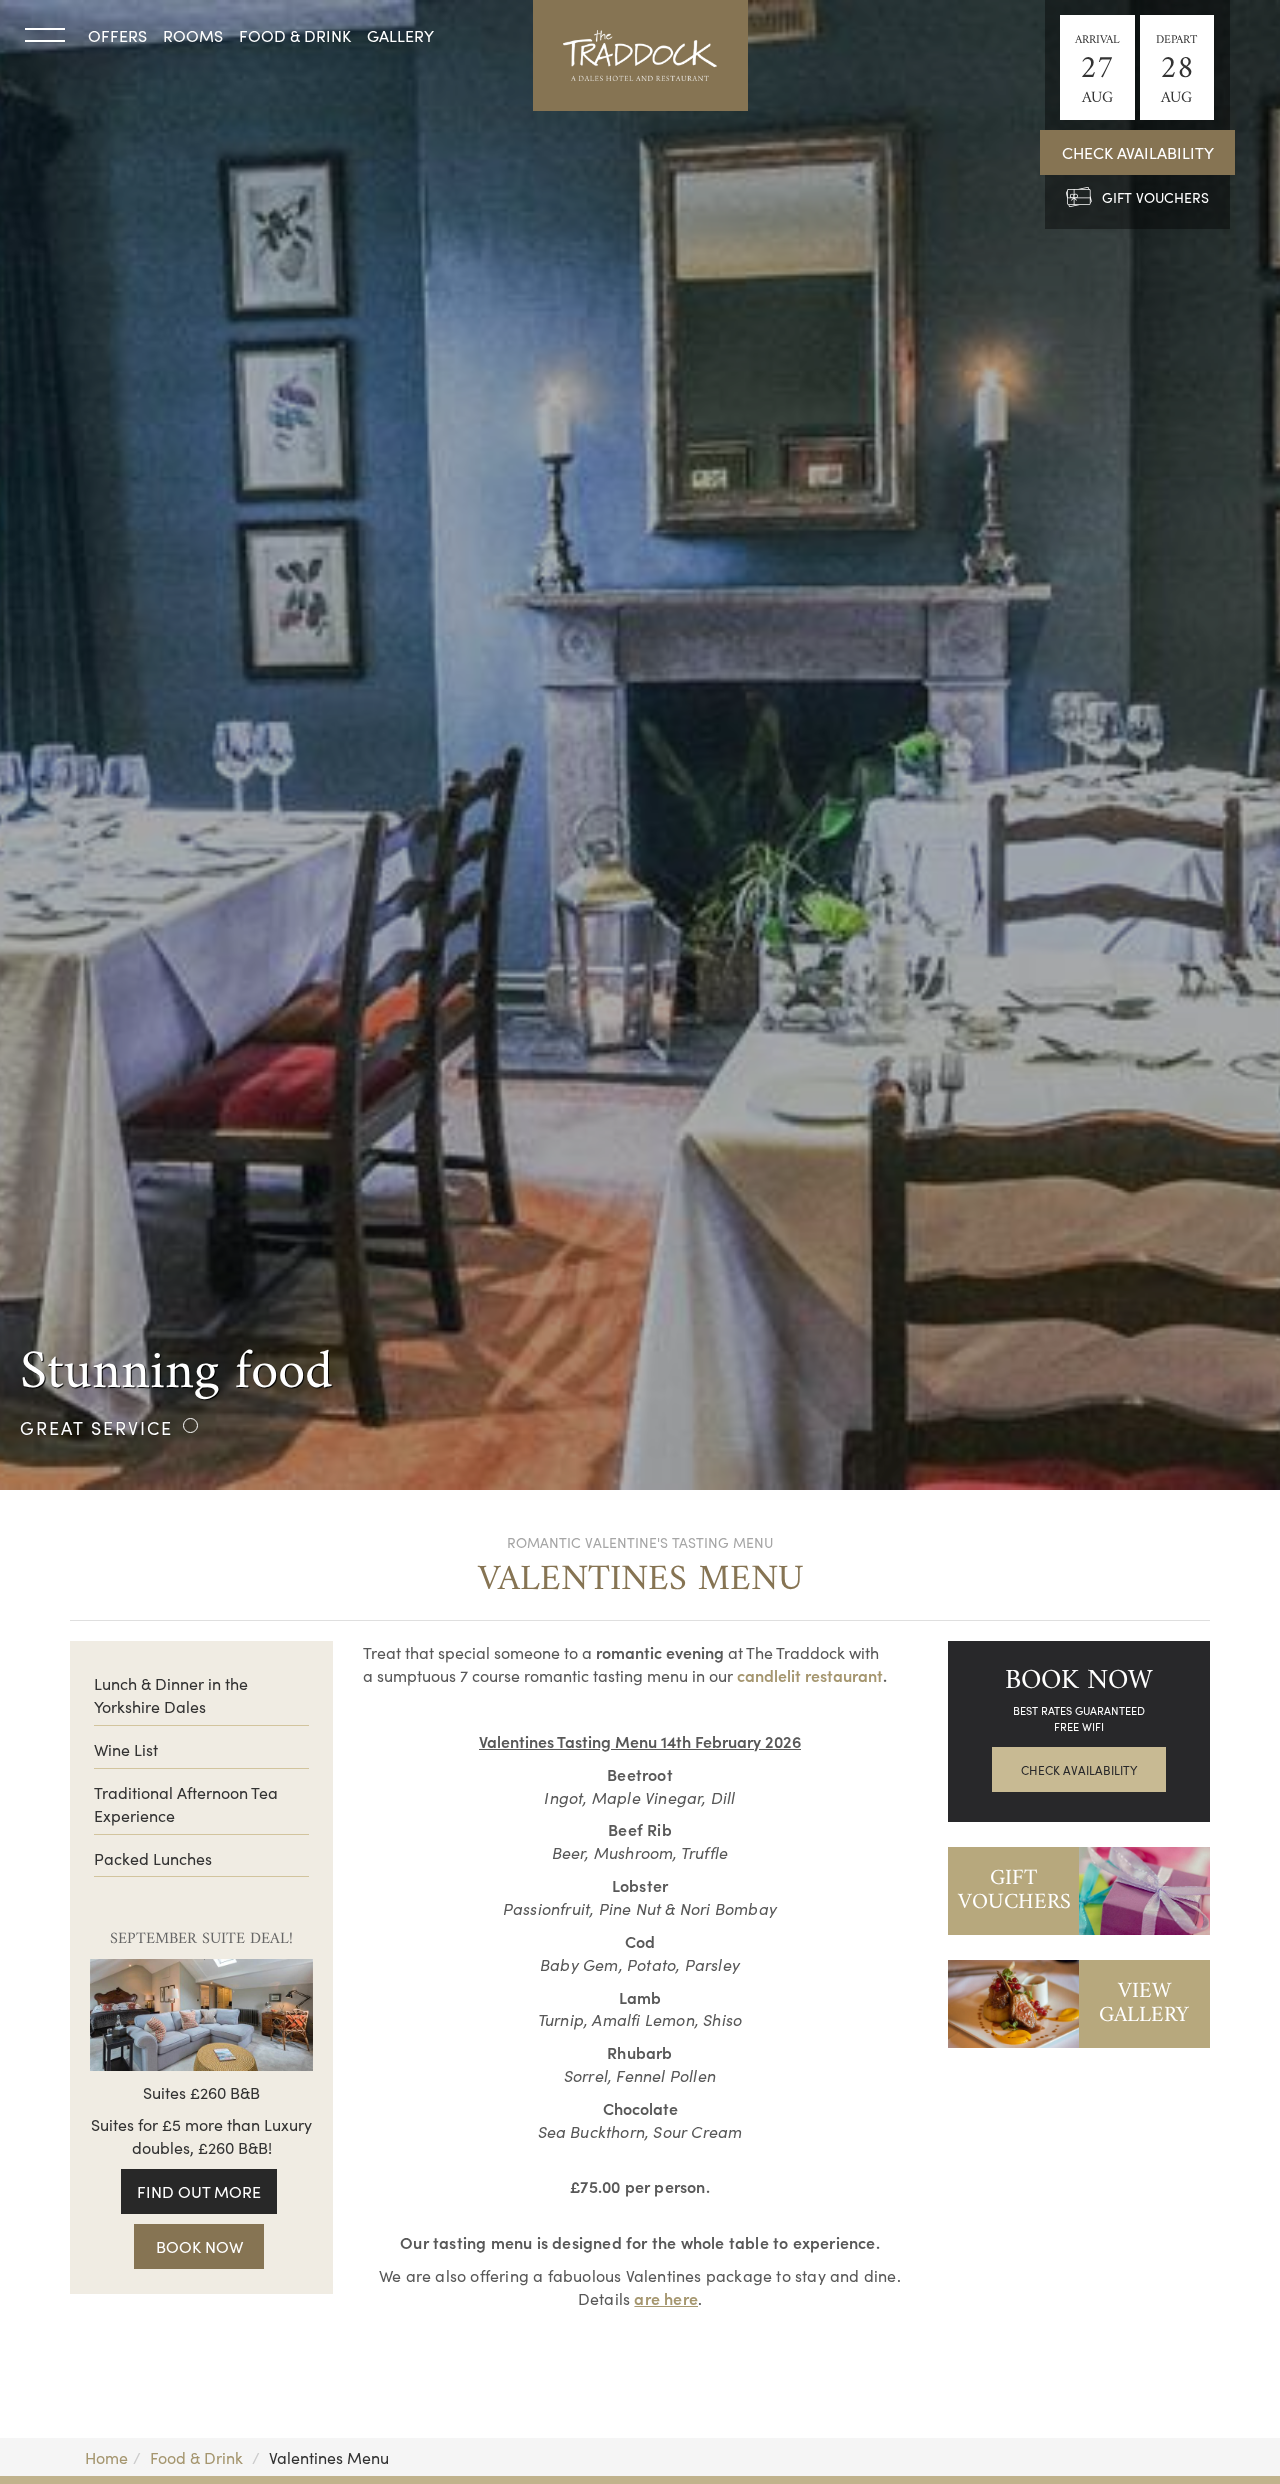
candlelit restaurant (810, 1675)
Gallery (400, 35)
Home (106, 2457)
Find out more (199, 2191)
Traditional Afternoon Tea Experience (186, 1803)
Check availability (1138, 152)
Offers (117, 35)
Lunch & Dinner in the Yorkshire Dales (171, 1694)
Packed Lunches (153, 1858)
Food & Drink (295, 35)
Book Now (199, 2246)
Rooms (193, 35)
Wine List (126, 1749)
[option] (640, 745)
